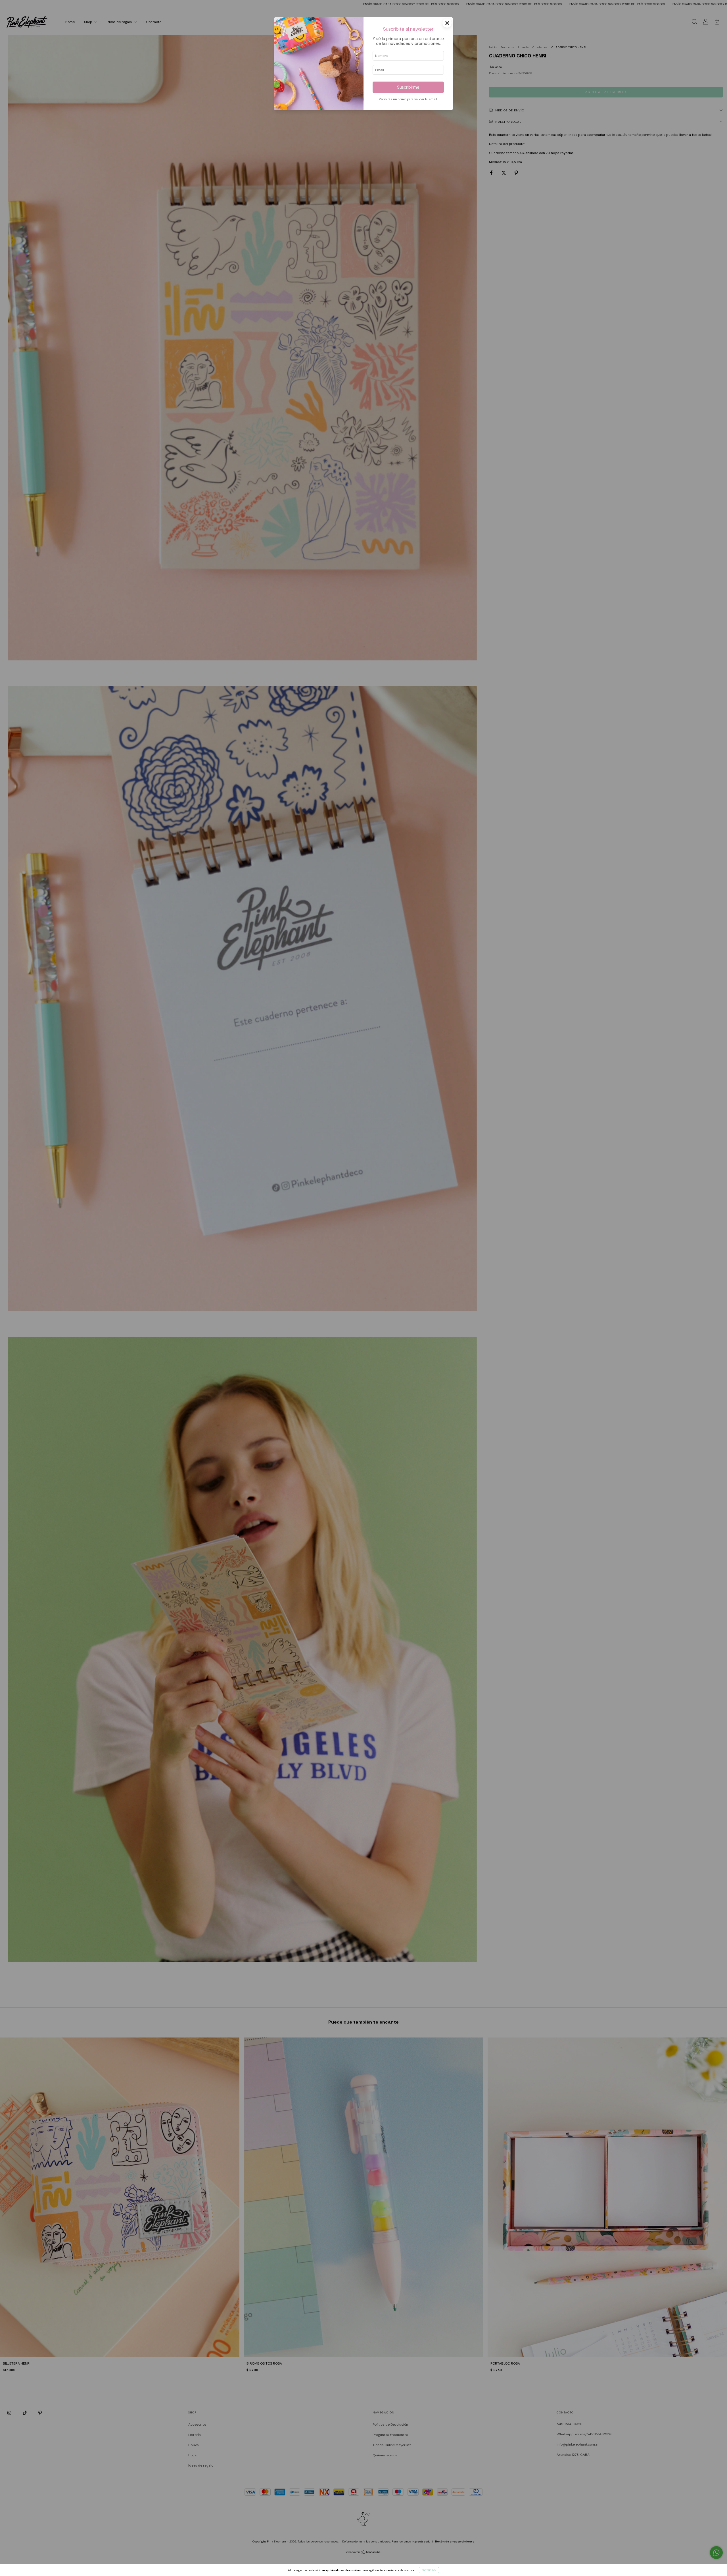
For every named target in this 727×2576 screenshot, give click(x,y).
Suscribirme (408, 87)
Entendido (429, 2570)
